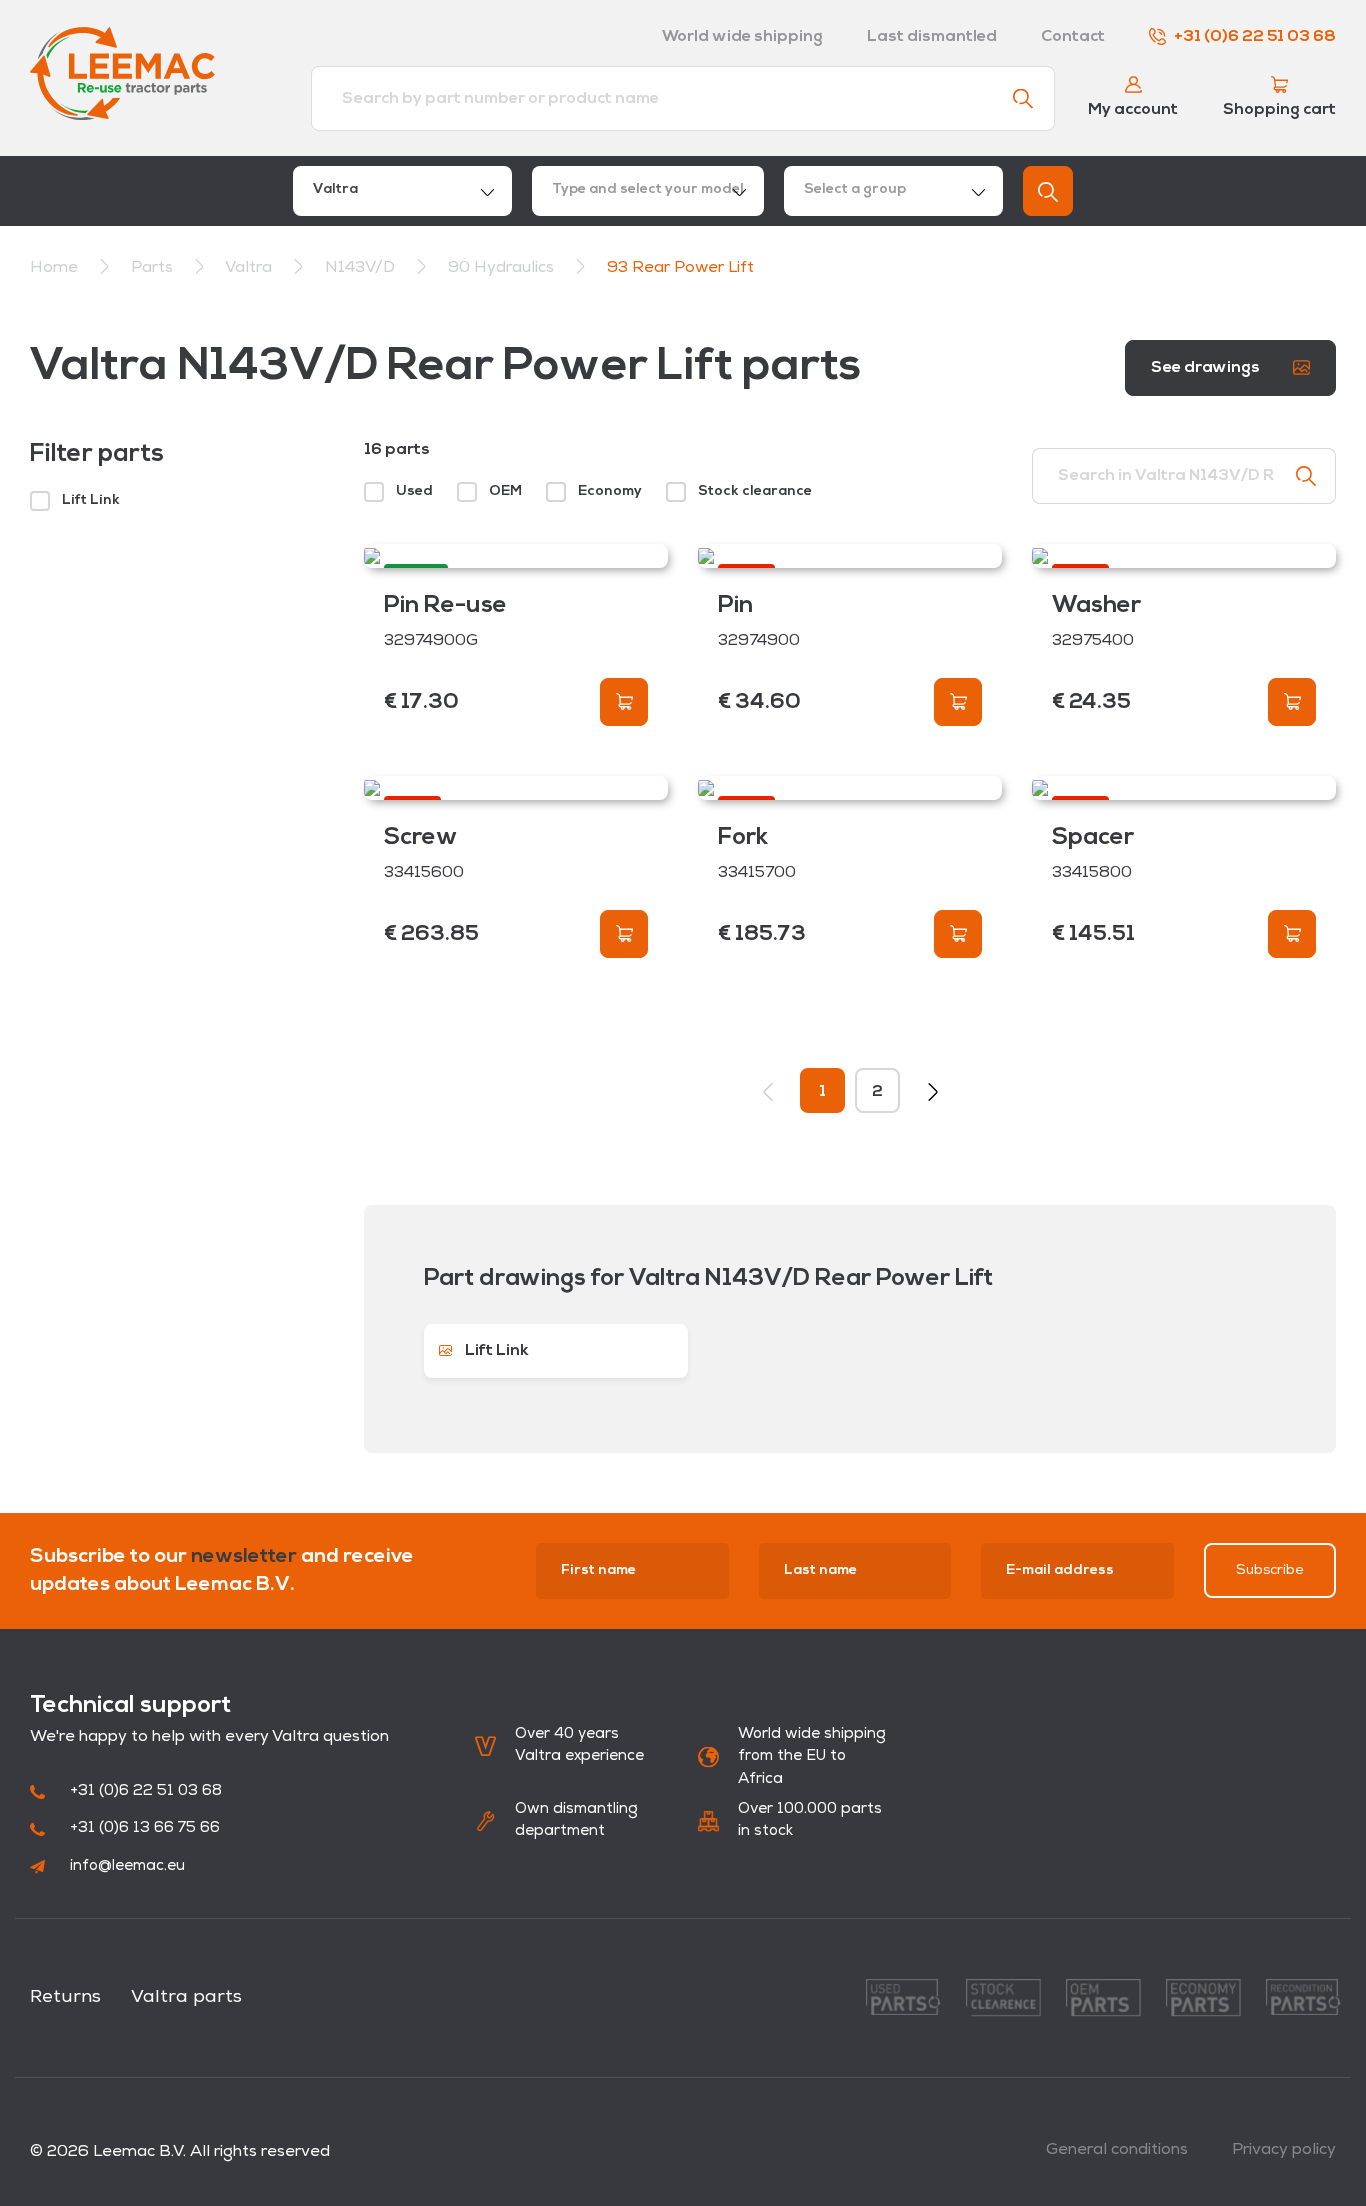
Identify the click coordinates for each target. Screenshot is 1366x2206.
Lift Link (91, 500)
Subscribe (1270, 1570)
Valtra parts (186, 1998)
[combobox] (402, 191)
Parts (154, 268)
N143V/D (362, 268)
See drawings (1207, 368)
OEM (505, 491)
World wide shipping (742, 37)
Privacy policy (1284, 2150)
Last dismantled (932, 37)
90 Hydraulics (503, 268)
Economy (610, 491)
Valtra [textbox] (335, 189)
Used (414, 491)
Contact (1073, 37)
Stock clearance (755, 491)
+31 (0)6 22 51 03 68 (1255, 37)
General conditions (1117, 2150)
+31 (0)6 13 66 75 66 (145, 1828)
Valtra (250, 268)
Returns (65, 1998)
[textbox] (648, 191)
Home (54, 268)
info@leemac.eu (127, 1866)
